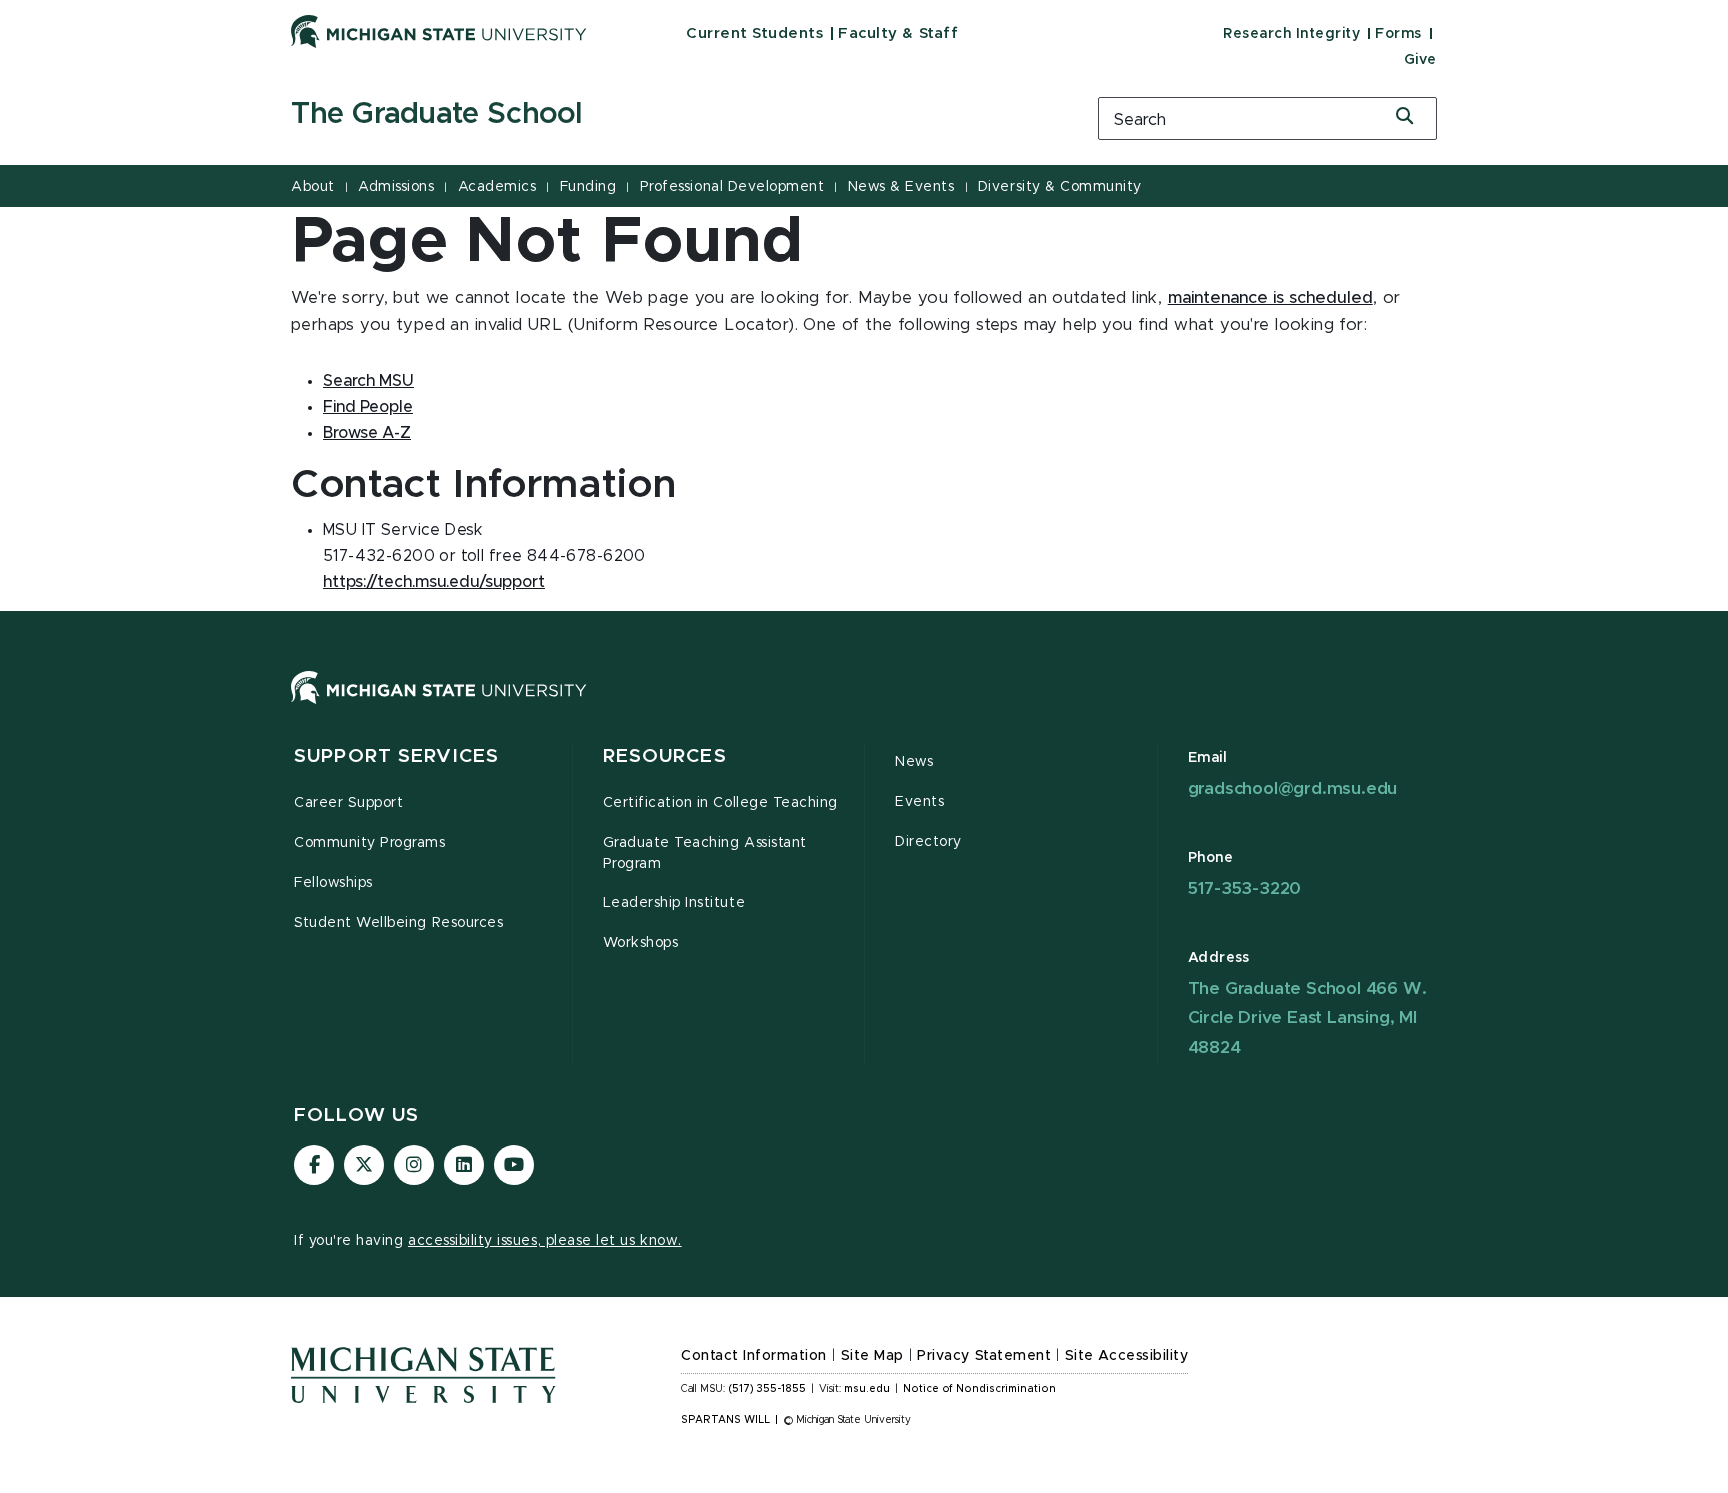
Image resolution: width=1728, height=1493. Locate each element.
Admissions (396, 187)
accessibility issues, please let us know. (545, 1241)
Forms (1398, 34)
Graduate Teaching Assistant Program (705, 853)
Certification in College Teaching (720, 803)
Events (919, 802)
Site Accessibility (1127, 1356)
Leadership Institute (674, 903)
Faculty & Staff (898, 33)
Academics (497, 187)
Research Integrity (1291, 34)
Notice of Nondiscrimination (979, 1389)
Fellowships (333, 883)
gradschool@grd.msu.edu (1293, 788)
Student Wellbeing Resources (398, 923)
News (914, 762)
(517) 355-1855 (767, 1389)
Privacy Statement (984, 1356)
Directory (928, 842)
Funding (588, 187)
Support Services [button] (396, 756)
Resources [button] (665, 756)
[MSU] (864, 707)
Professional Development (732, 187)
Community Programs (370, 843)
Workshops (641, 943)
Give (1420, 60)
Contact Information (754, 1356)
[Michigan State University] (439, 31)
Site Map (872, 1356)
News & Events (901, 187)
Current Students (754, 33)
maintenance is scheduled (1270, 298)
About (313, 187)
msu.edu (867, 1389)
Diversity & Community (1060, 187)
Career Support (348, 803)
